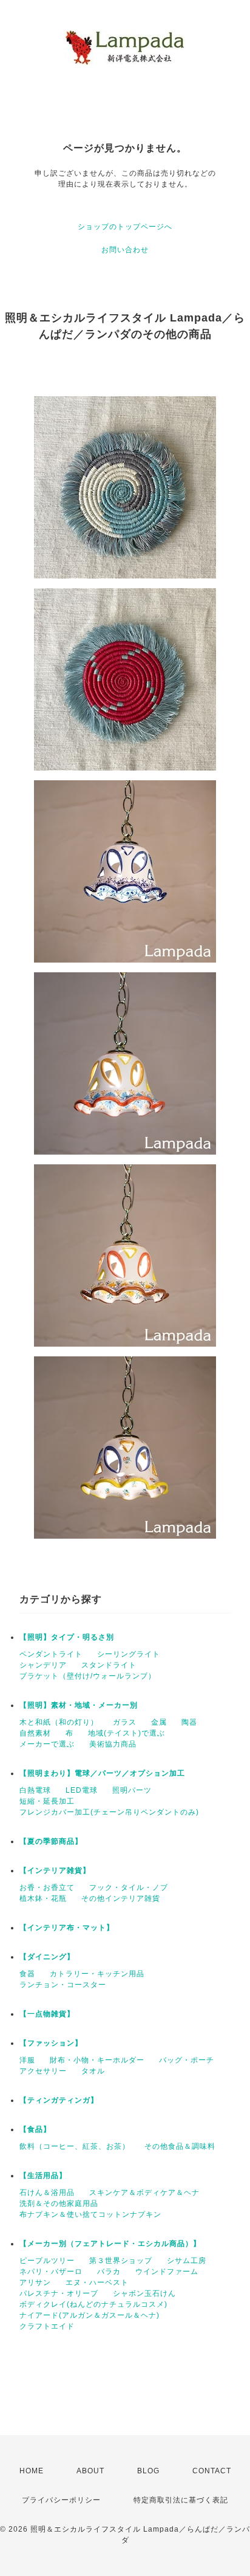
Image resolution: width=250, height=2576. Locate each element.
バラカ (109, 2272)
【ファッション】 (51, 2043)
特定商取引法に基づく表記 (181, 2500)
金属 (159, 1722)
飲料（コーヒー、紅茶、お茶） (75, 2146)
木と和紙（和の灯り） (59, 1722)
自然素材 (35, 1733)
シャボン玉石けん (144, 2293)
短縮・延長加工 (47, 1801)
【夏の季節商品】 (51, 1841)
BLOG (148, 2471)
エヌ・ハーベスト (97, 2282)
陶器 (189, 1722)
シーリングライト (129, 1654)
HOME (32, 2471)
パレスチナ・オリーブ (59, 2293)
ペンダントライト (51, 1654)
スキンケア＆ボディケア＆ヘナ (144, 2193)
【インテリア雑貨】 (55, 1870)
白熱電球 (35, 1790)
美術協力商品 (113, 1744)
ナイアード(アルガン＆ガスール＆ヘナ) (90, 2315)
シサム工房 (187, 2261)
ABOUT (90, 2471)
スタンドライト (109, 1665)
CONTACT (212, 2471)
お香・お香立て (47, 1887)
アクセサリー (43, 2071)
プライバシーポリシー (61, 2500)
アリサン (35, 2282)
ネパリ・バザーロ (51, 2272)
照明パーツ (132, 1790)
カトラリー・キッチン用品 (97, 1974)
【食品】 (35, 2129)
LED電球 (82, 1790)
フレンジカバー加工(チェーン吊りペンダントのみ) (109, 1812)
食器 (27, 1974)
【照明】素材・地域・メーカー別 (79, 1705)
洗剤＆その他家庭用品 (59, 2203)
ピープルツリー (47, 2261)
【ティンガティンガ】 (59, 2100)
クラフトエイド (47, 2326)
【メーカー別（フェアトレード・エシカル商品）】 (110, 2244)
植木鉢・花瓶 (43, 1898)
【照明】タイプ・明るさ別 (67, 1637)
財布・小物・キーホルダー (97, 2060)
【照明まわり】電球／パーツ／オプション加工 (102, 1773)
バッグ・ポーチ (187, 2060)
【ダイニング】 (47, 1957)
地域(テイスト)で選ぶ (127, 1733)
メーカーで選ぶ (47, 1744)
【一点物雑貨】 (47, 2014)
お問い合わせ (125, 250)
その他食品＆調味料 (180, 2146)
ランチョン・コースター (63, 1985)
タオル (93, 2071)
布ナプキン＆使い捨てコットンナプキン (90, 2214)
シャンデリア (43, 1665)
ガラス (125, 1722)
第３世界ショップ (121, 2261)
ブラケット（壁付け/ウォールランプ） (88, 1676)
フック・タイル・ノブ (129, 1887)
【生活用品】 (43, 2176)
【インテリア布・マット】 (67, 1928)
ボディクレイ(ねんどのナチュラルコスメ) (93, 2304)
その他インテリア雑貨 (121, 1898)
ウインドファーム (167, 2272)
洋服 (27, 2060)
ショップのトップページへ (125, 227)
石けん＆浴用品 (47, 2193)
